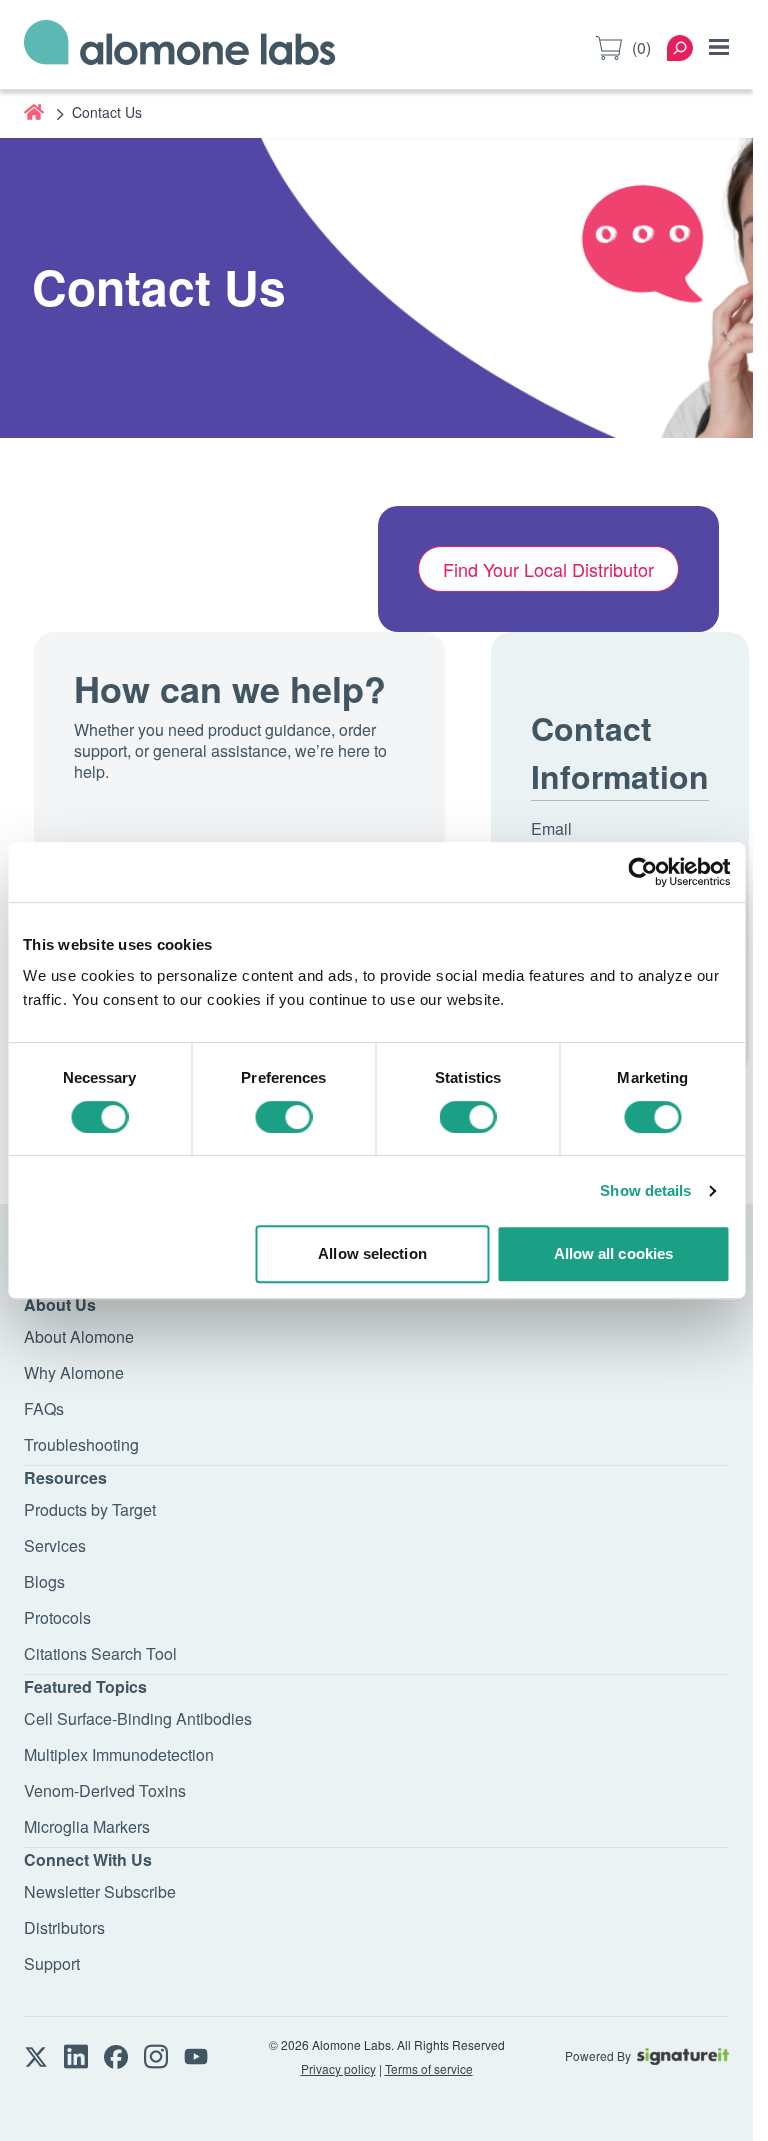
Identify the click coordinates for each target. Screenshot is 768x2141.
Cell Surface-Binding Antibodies (138, 1718)
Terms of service (429, 2068)
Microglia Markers (87, 1826)
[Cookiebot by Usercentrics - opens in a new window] (642, 872)
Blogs (44, 1581)
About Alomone (79, 1336)
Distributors (64, 1927)
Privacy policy (338, 2068)
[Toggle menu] (719, 47)
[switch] (283, 1117)
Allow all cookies (614, 1253)
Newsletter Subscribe (100, 1891)
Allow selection (372, 1253)
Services (55, 1545)
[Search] (680, 48)
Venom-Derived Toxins (105, 1790)
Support (52, 1963)
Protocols (57, 1617)
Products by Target (90, 1509)
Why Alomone (74, 1372)
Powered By (598, 2056)
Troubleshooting (81, 1444)
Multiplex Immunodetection (119, 1754)
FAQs (44, 1408)
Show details (645, 1190)
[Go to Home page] (180, 48)
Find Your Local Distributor (548, 569)
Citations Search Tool (100, 1653)
